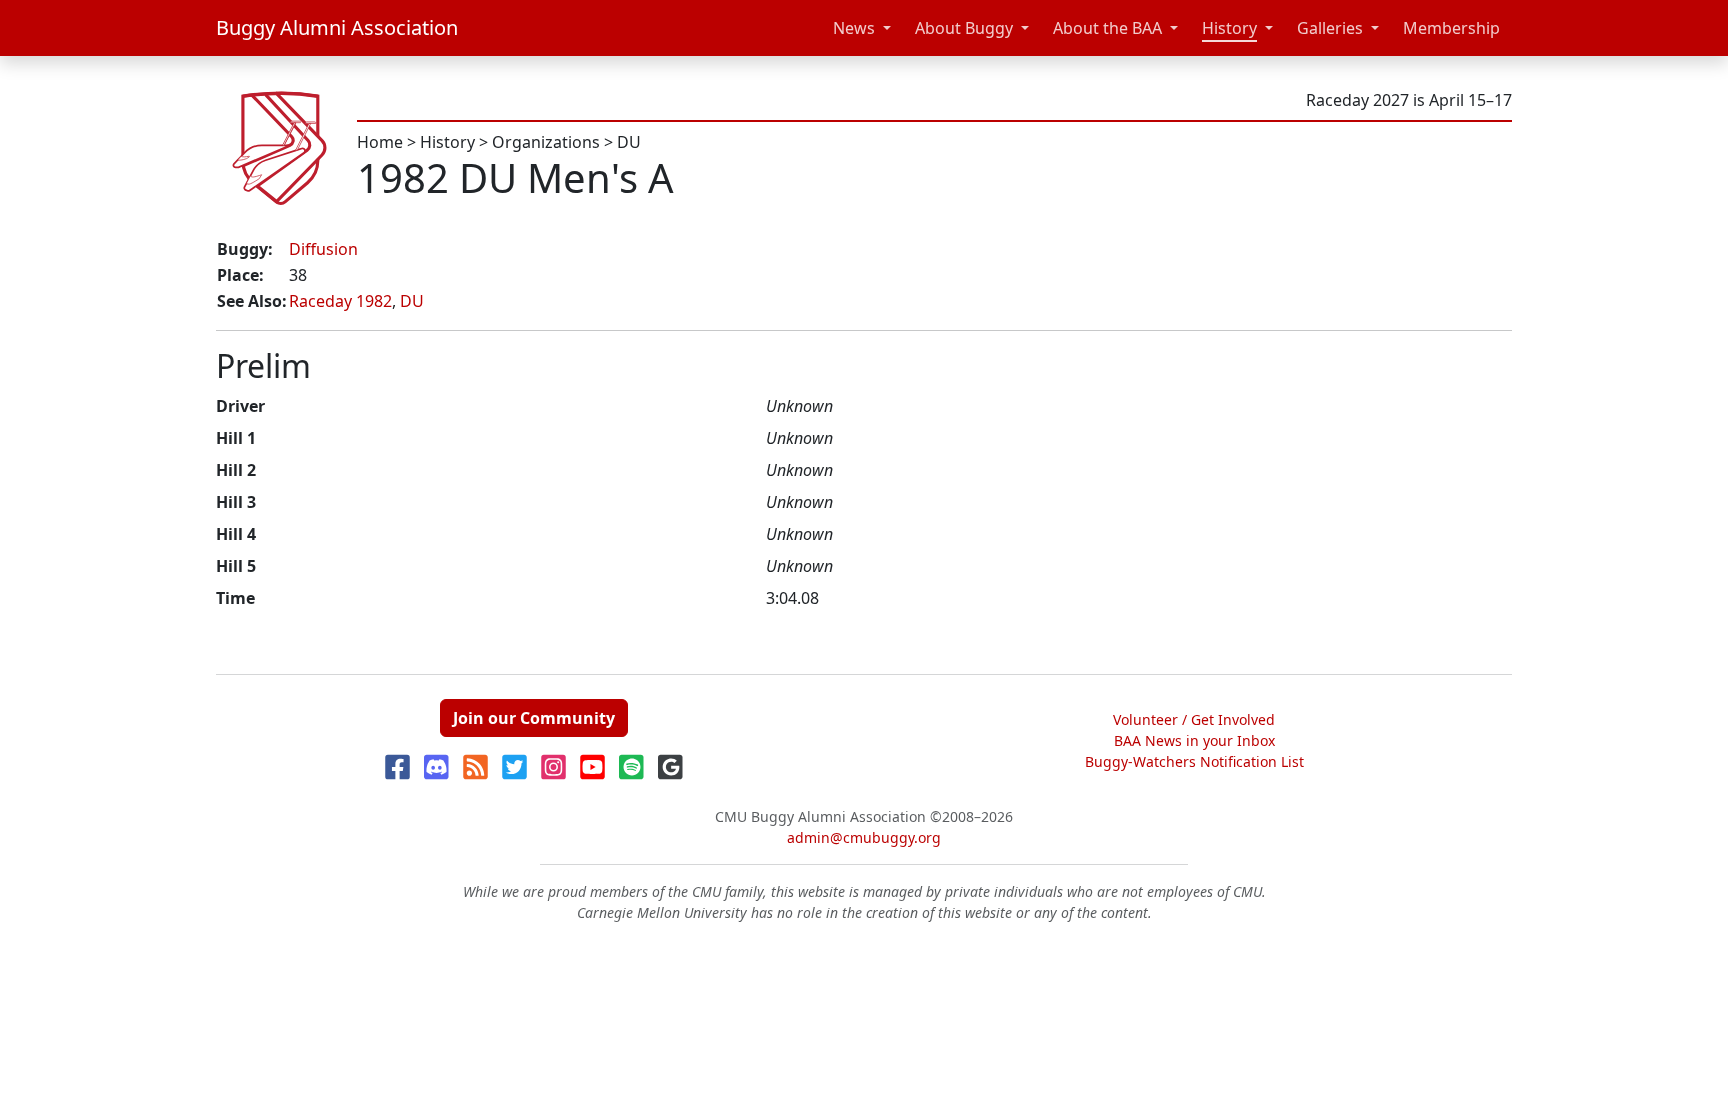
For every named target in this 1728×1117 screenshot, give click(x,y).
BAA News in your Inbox (1194, 740)
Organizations (546, 142)
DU (629, 142)
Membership (1451, 28)
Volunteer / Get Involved (1194, 719)
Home (380, 142)
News (854, 28)
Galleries (1330, 28)
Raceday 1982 (340, 301)
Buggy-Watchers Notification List (1194, 761)
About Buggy (964, 28)
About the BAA (1107, 28)
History (1229, 28)
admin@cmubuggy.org (864, 837)
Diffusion (323, 249)
